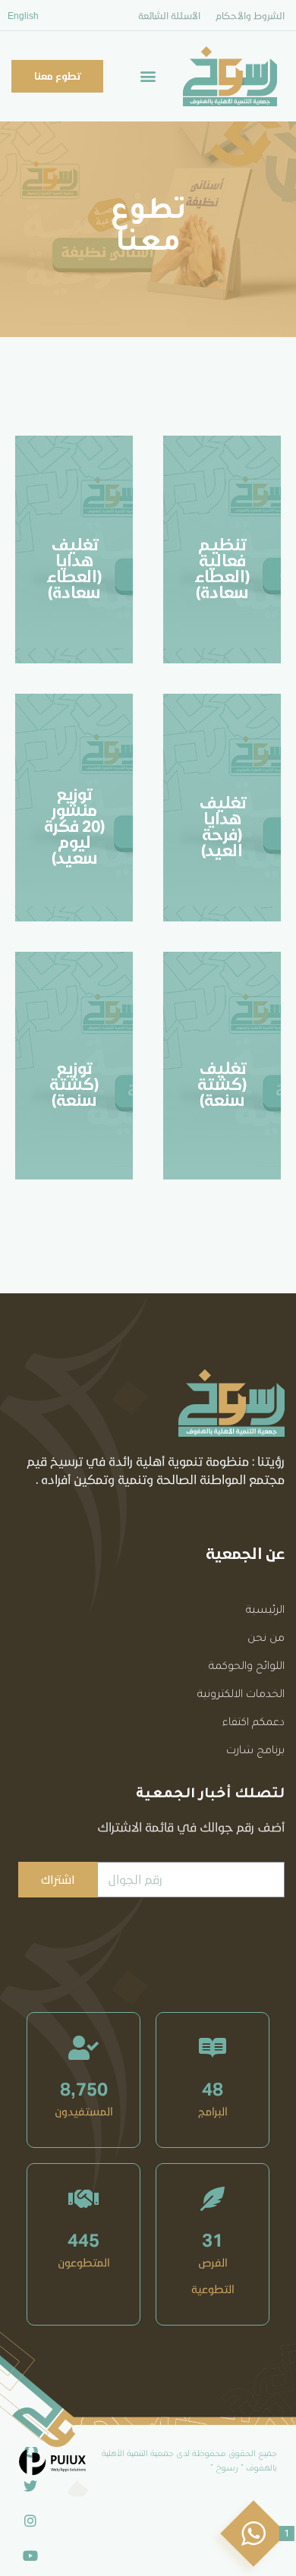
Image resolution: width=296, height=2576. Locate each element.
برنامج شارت (255, 1752)
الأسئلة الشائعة (169, 15)
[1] (248, 2539)
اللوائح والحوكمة (247, 1667)
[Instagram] (30, 2521)
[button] (148, 76)
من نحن (266, 1639)
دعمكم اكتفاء (253, 1724)
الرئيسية (265, 1611)
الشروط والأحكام (250, 15)
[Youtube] (30, 2556)
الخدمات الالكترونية (241, 1696)
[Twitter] (30, 2486)
